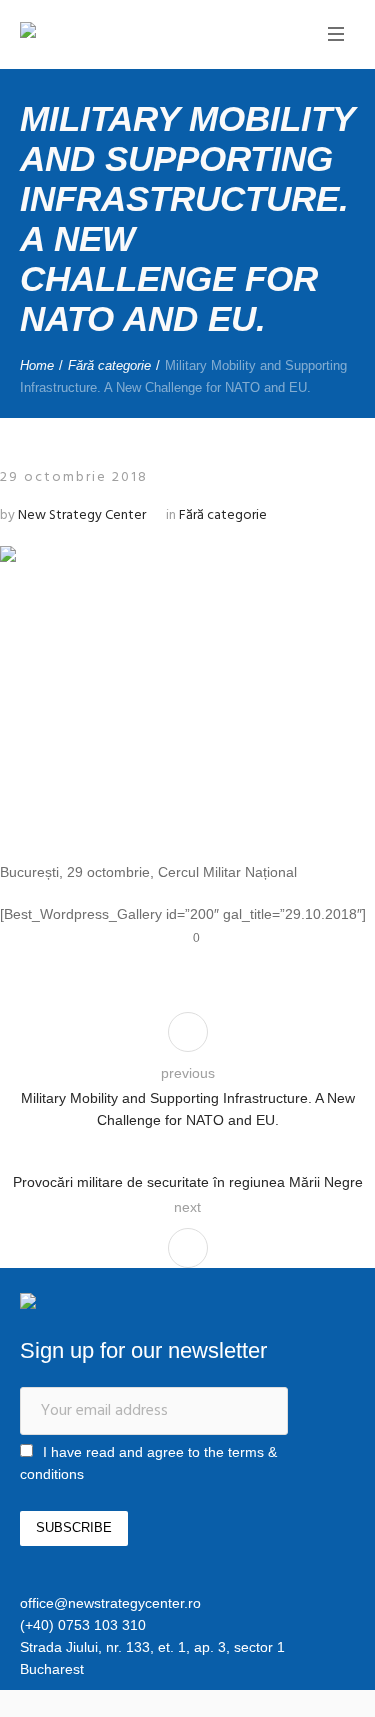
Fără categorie (109, 365)
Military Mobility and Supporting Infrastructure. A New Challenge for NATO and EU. (188, 1109)
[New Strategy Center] (95, 32)
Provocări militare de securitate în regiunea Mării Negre (188, 1182)
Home (37, 365)
